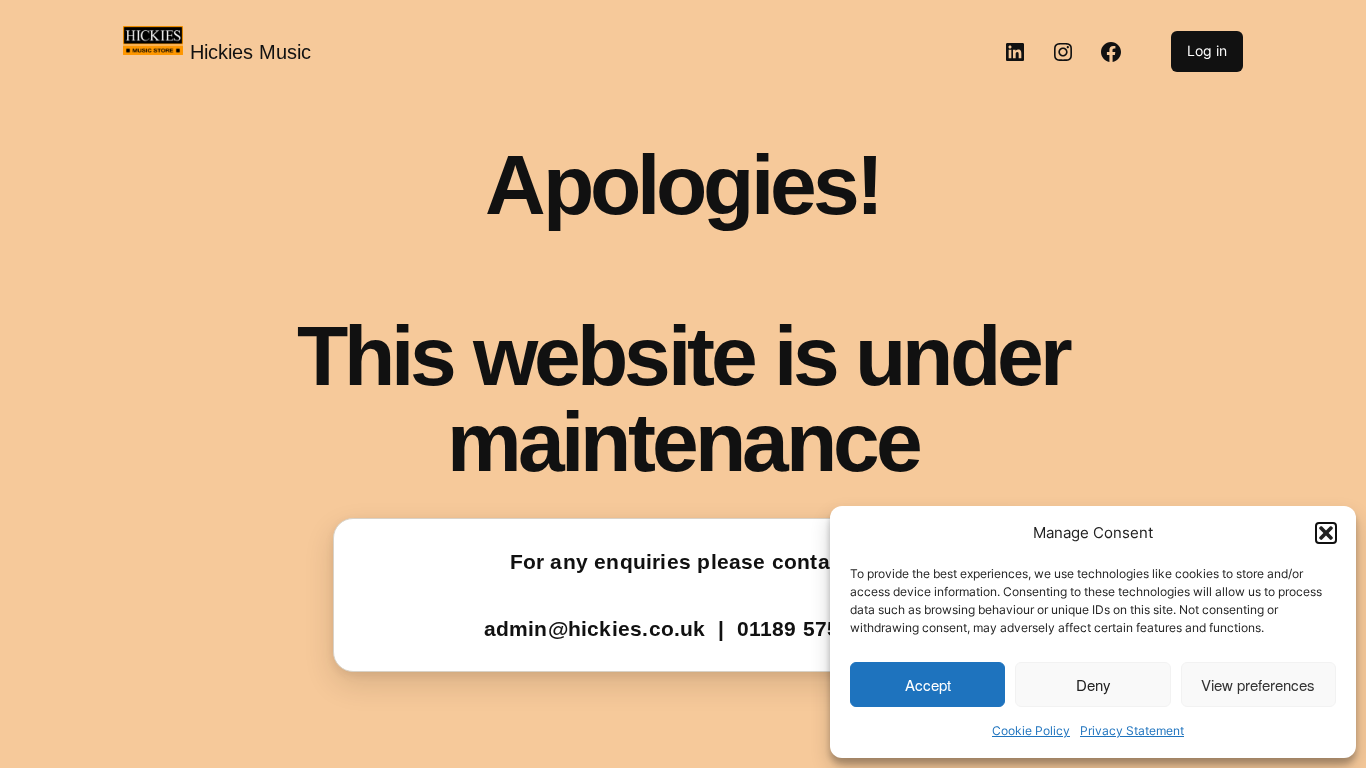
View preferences (1258, 684)
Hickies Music (250, 52)
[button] (1326, 533)
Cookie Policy (1031, 730)
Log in (1207, 50)
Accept (928, 684)
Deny (1093, 684)
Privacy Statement (1132, 730)
